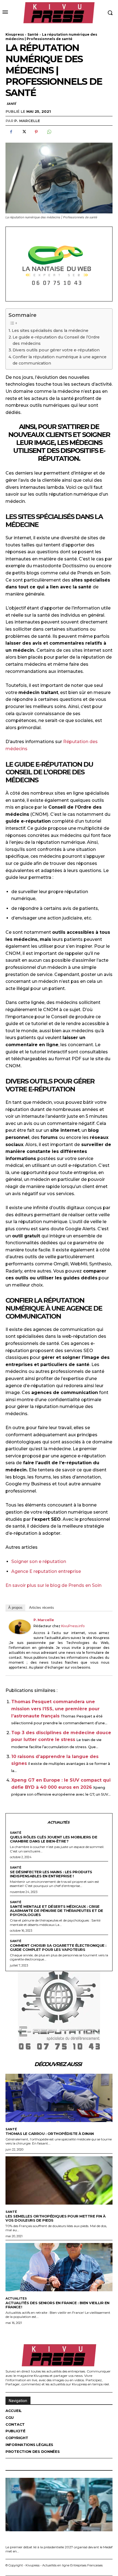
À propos (15, 1608)
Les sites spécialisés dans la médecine (50, 331)
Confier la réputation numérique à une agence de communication (60, 360)
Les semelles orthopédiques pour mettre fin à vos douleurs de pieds (55, 2218)
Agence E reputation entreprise (46, 1571)
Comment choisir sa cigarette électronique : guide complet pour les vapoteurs (58, 1947)
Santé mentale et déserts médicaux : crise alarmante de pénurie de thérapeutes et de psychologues (57, 1911)
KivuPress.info (73, 1626)
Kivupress (15, 34)
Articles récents (42, 1608)
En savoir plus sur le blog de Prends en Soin (54, 1585)
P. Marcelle (27, 121)
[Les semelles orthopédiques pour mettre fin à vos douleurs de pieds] (59, 2180)
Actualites (16, 2299)
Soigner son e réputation (39, 1561)
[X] (24, 132)
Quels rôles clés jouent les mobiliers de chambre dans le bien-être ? (54, 1839)
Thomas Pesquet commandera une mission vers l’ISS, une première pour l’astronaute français (55, 1709)
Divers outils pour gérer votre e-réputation (56, 350)
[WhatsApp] (49, 132)
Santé (33, 34)
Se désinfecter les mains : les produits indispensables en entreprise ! (51, 1874)
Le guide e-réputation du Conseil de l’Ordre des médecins (56, 340)
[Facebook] (11, 132)
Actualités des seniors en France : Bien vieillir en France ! (57, 2305)
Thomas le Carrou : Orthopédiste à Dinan (50, 2134)
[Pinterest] (36, 132)
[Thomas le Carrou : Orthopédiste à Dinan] (59, 2098)
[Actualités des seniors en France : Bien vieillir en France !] (59, 2267)
